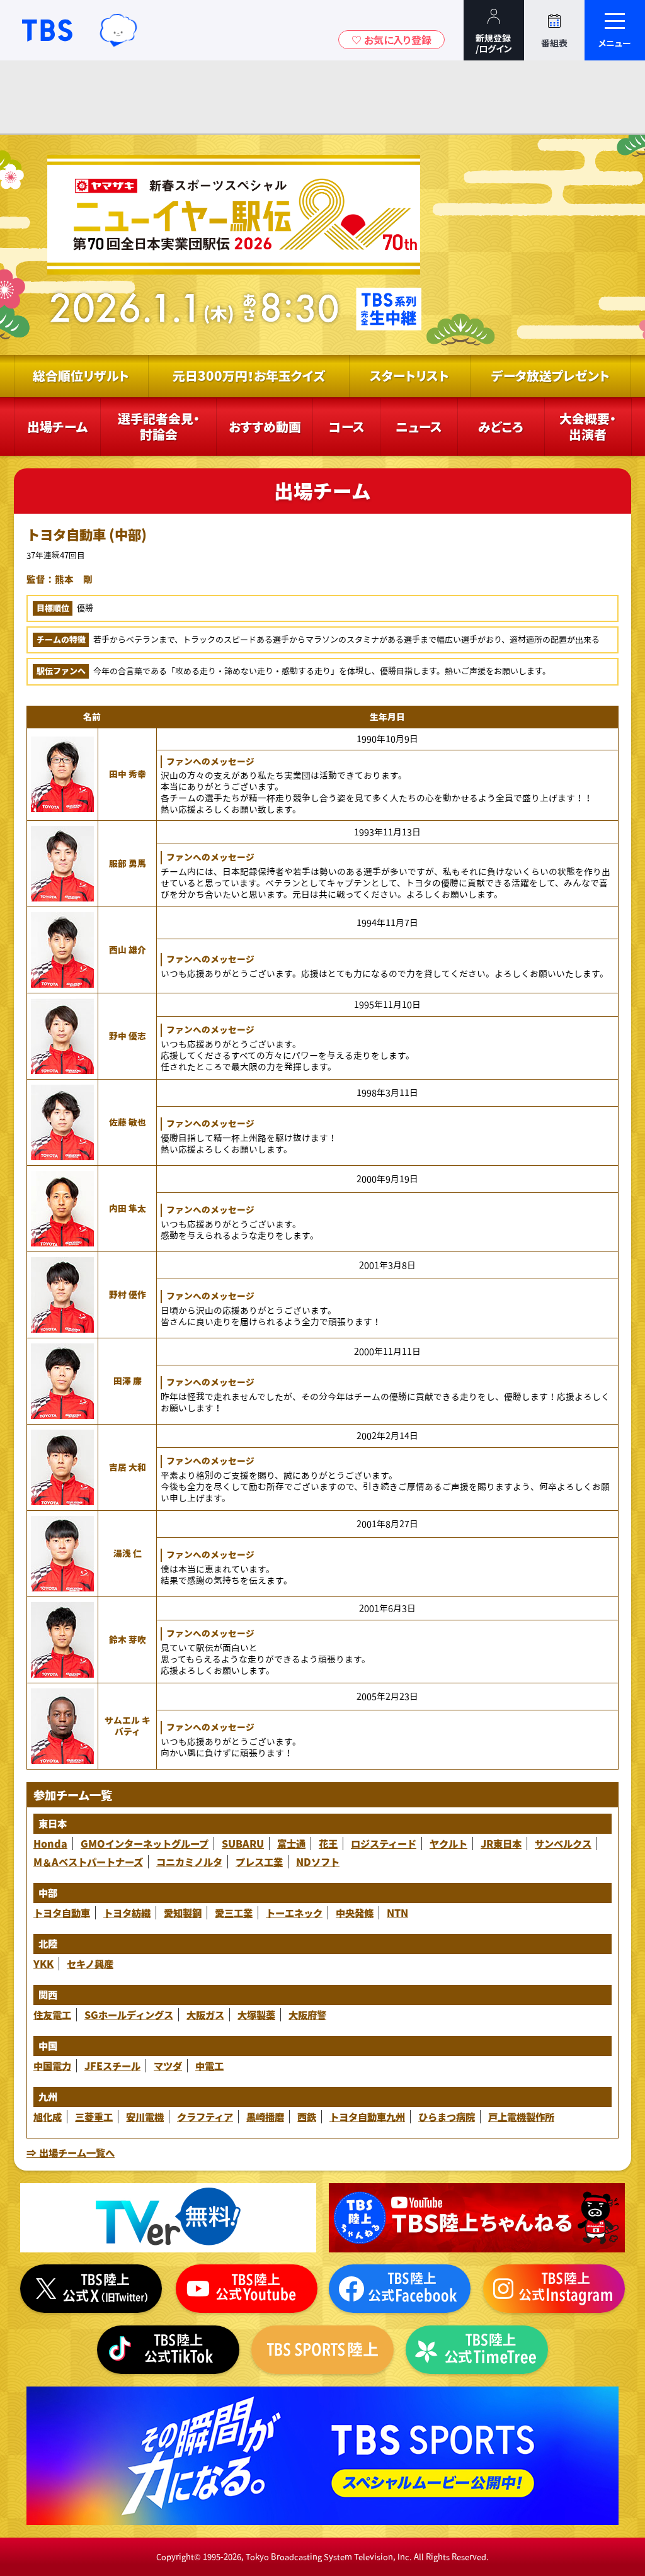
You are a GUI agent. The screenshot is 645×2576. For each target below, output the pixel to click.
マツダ (168, 2066)
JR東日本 (501, 1844)
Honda (50, 1844)
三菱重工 (94, 2117)
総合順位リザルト (81, 376)
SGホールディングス (129, 2015)
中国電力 (52, 2066)
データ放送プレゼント (551, 376)
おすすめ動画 (265, 427)
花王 (328, 1844)
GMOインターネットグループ (145, 1844)
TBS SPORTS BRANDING (322, 2456)
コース (347, 427)
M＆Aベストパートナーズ (88, 1862)
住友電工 (52, 2015)
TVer (168, 2218)
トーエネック (294, 1913)
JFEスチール (112, 2066)
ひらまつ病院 (447, 2117)
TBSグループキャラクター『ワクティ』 (118, 30)
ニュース (419, 427)
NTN (397, 1913)
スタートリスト (409, 376)
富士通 (291, 1844)
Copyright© (179, 2557)
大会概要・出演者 (588, 427)
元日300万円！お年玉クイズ (249, 376)
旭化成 (48, 2117)
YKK (43, 1964)
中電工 (209, 2066)
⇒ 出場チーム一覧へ (71, 2153)
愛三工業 (234, 1913)
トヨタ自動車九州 (367, 2117)
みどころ (501, 427)
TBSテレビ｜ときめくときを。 (47, 30)
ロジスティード (384, 1844)
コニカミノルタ (189, 1862)
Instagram (554, 2289)
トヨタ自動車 (62, 1913)
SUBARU (243, 1844)
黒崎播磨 (265, 2117)
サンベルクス (563, 1844)
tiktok (168, 2350)
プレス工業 (259, 1862)
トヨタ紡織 (127, 1913)
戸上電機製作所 (521, 2117)
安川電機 (145, 2117)
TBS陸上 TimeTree (477, 2350)
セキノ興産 (90, 1964)
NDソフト (318, 1862)
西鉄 (307, 2117)
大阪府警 (307, 2015)
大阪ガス (205, 2015)
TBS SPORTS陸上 (322, 2350)
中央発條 (355, 1913)
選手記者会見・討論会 (159, 427)
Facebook (400, 2289)
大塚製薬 (256, 2015)
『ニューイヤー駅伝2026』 (232, 245)
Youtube (477, 2218)
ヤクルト (448, 1844)
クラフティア (205, 2117)
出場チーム (57, 427)
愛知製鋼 (183, 1913)
